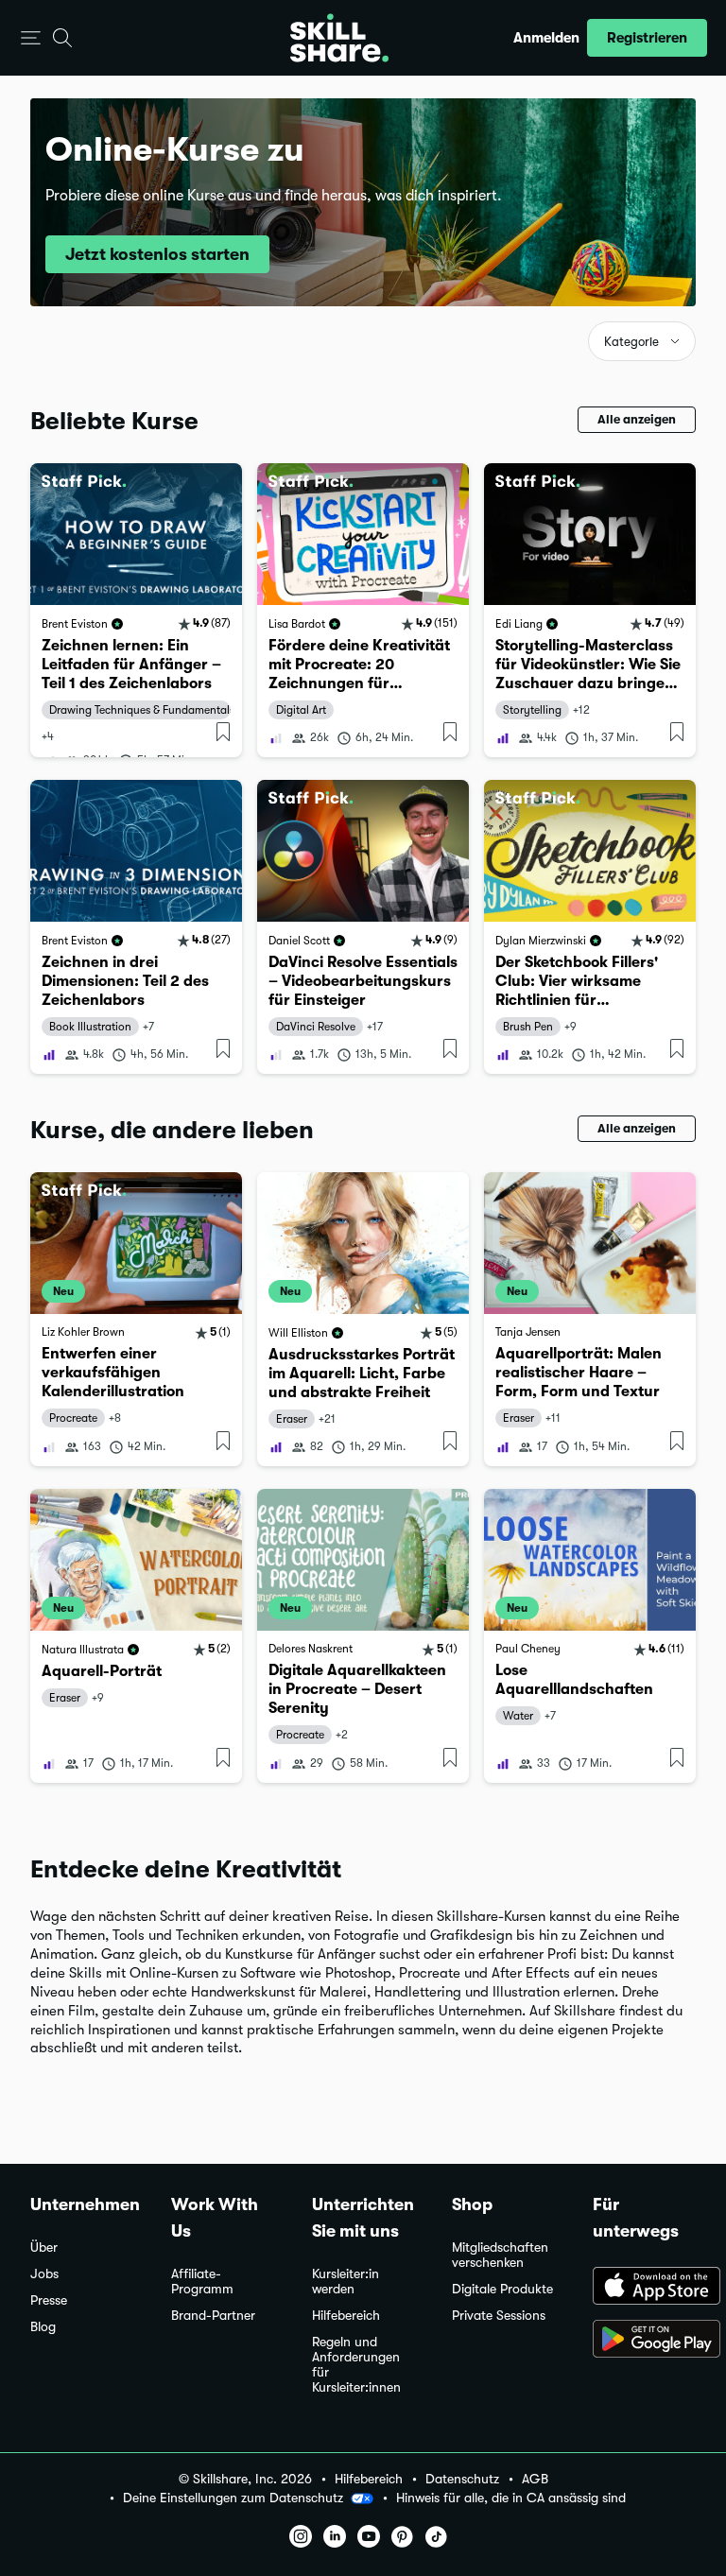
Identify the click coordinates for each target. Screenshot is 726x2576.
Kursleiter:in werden (346, 2282)
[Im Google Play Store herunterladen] (644, 2341)
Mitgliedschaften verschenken (500, 2255)
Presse (49, 2300)
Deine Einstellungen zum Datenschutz (233, 2498)
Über (44, 2248)
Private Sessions (499, 2316)
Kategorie (631, 342)
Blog (43, 2327)
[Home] (339, 38)
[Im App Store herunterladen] (644, 2288)
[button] (31, 38)
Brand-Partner (213, 2316)
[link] (136, 610)
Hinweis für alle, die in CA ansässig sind (511, 2498)
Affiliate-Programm (202, 2282)
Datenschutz (462, 2479)
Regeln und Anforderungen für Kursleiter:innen (356, 2365)
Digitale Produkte (502, 2289)
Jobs (44, 2274)
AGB (535, 2479)
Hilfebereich (346, 2316)
